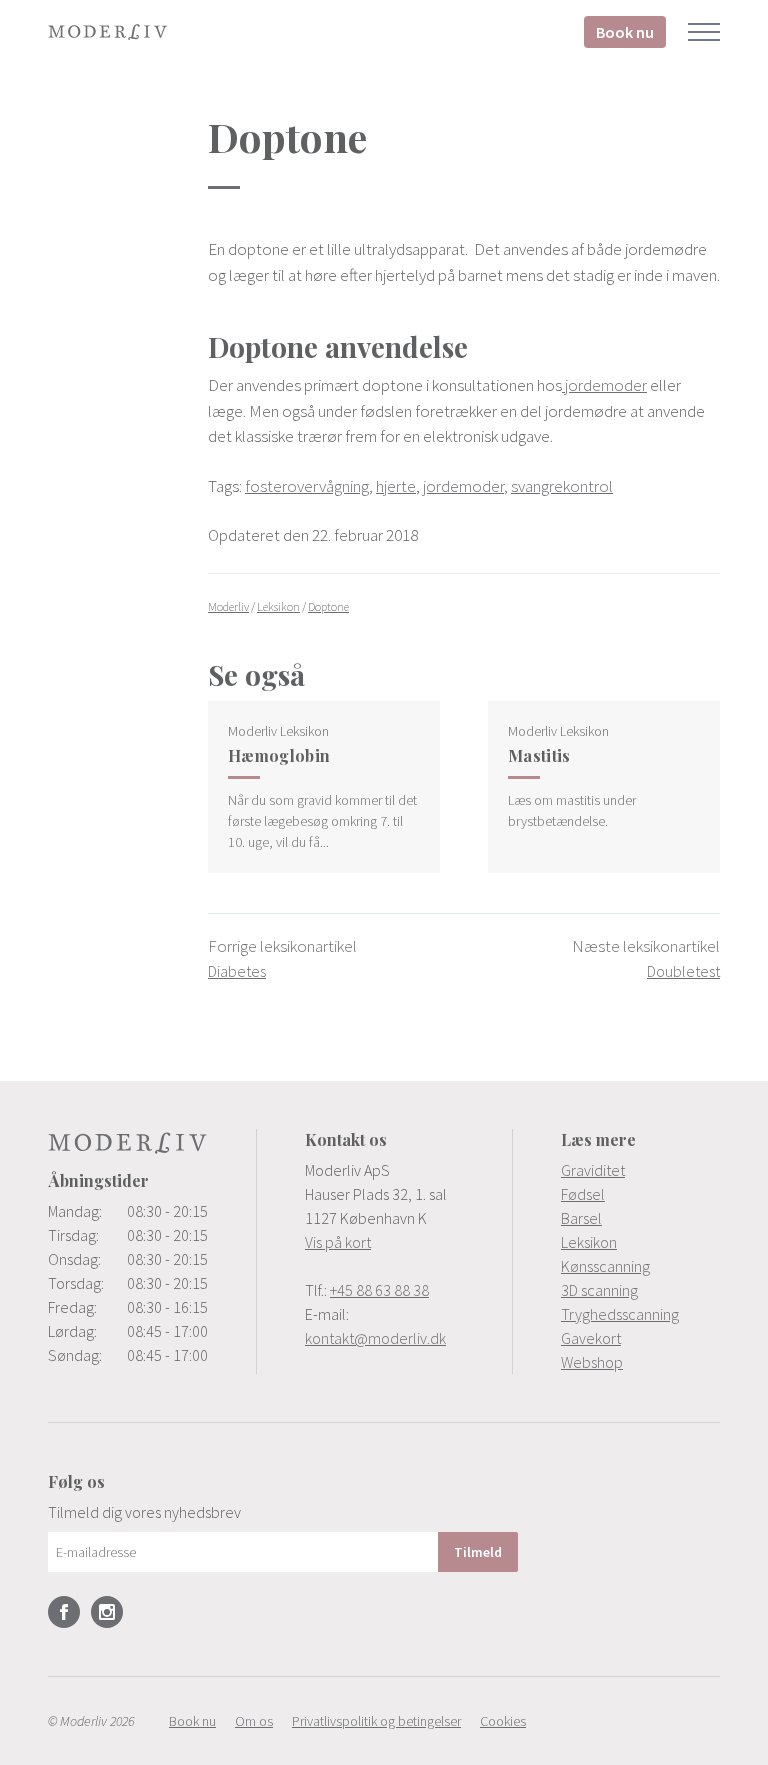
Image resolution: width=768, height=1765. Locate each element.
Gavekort (591, 1338)
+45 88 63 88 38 (379, 1290)
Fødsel (583, 1194)
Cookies (503, 1721)
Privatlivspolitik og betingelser (376, 1721)
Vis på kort (338, 1242)
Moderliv (108, 32)
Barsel (581, 1218)
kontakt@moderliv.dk (375, 1338)
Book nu (625, 32)
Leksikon (589, 1242)
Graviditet (593, 1170)
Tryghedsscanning (620, 1314)
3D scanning (599, 1290)
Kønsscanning (605, 1266)
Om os (254, 1721)
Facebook (64, 1612)
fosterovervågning (307, 486)
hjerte (396, 486)
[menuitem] (640, 1170)
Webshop (592, 1362)
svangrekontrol (562, 486)
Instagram (107, 1612)
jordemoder (604, 385)
